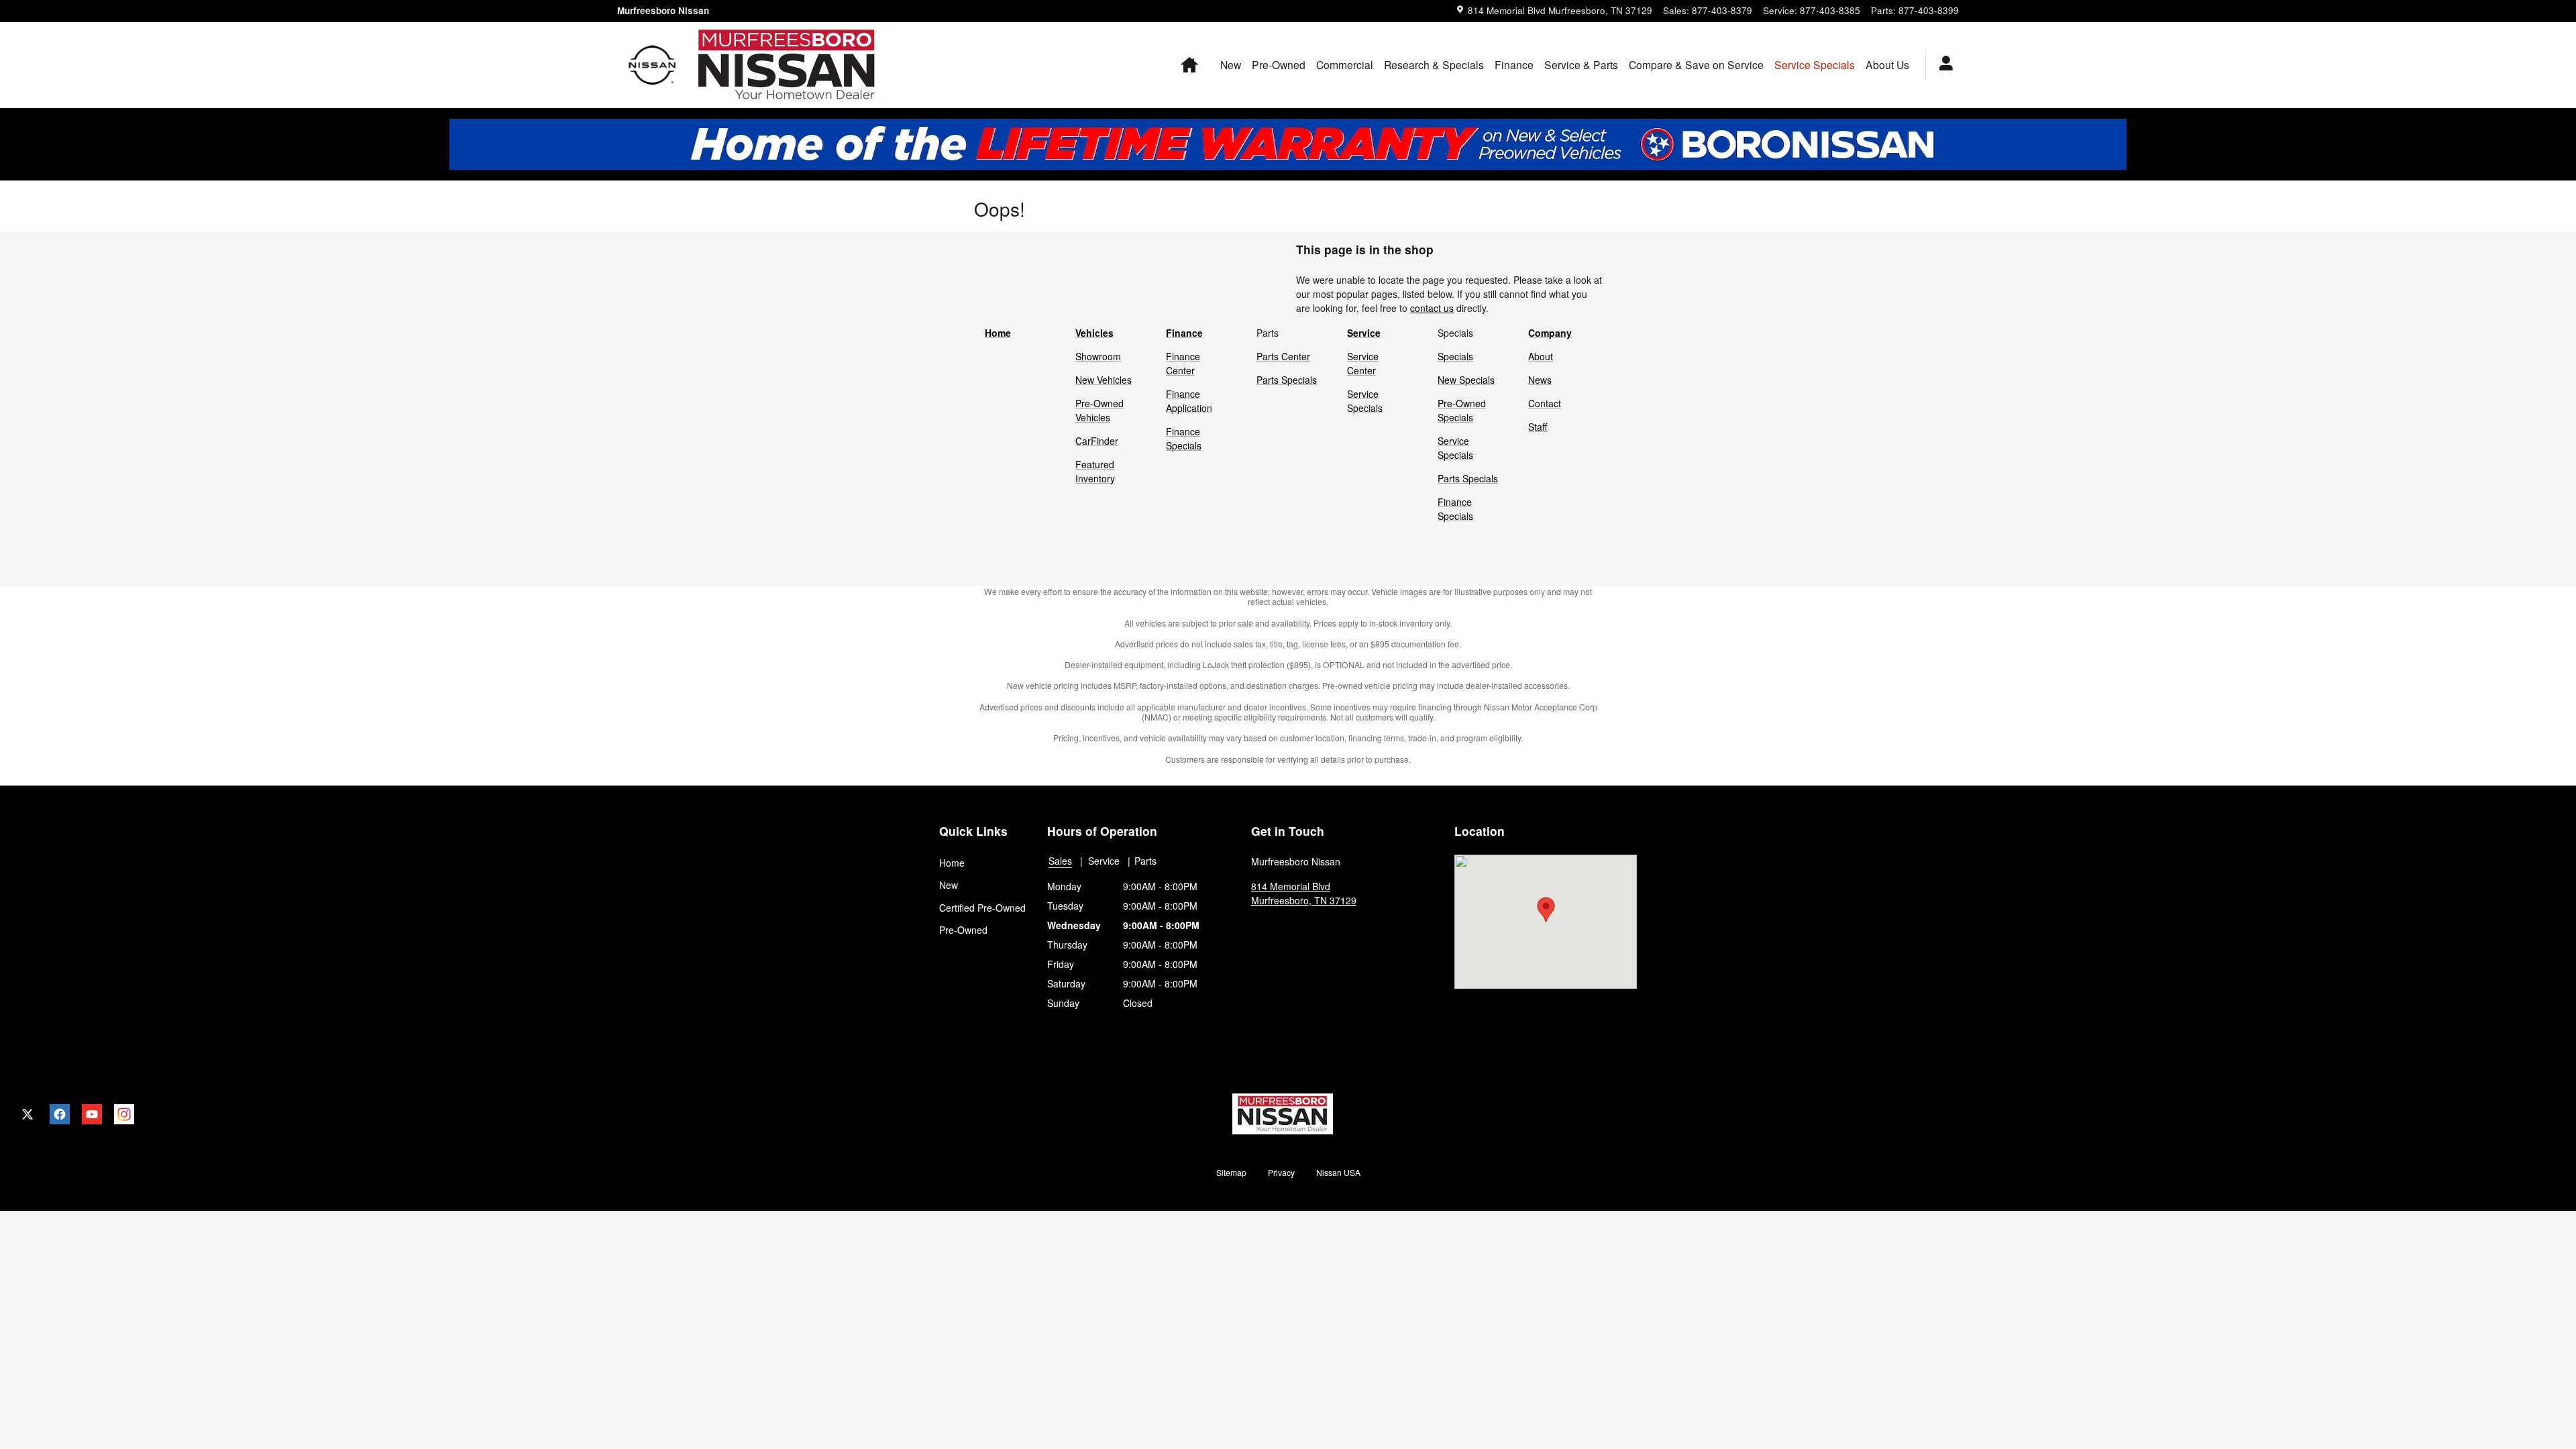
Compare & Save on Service (1696, 64)
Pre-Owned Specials (1462, 410)
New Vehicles (1104, 380)
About (1541, 356)
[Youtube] (92, 1114)
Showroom (1098, 356)
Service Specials (1365, 401)
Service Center (1363, 363)
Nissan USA (1338, 1172)
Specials (1455, 356)
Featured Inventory (1095, 471)
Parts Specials (1287, 380)
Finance (1514, 64)
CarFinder (1097, 441)
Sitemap (1231, 1172)
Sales (1060, 861)
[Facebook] (60, 1114)
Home (998, 333)
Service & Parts (1581, 64)
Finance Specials (1184, 438)
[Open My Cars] (1942, 65)
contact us (1432, 308)
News (1540, 380)
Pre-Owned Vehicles (1099, 410)
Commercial (1345, 64)
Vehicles (1094, 333)
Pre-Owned (1279, 64)
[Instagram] (124, 1114)
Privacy (1281, 1172)
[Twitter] (28, 1114)
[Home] (652, 65)
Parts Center (1283, 356)
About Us (1887, 64)
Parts (1145, 861)
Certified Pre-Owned (982, 908)
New (1231, 64)
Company (1550, 333)
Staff (1538, 427)
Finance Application (1189, 401)
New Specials (1466, 380)
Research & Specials (1434, 64)
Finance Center (1183, 363)
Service (1364, 333)
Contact (1545, 403)
